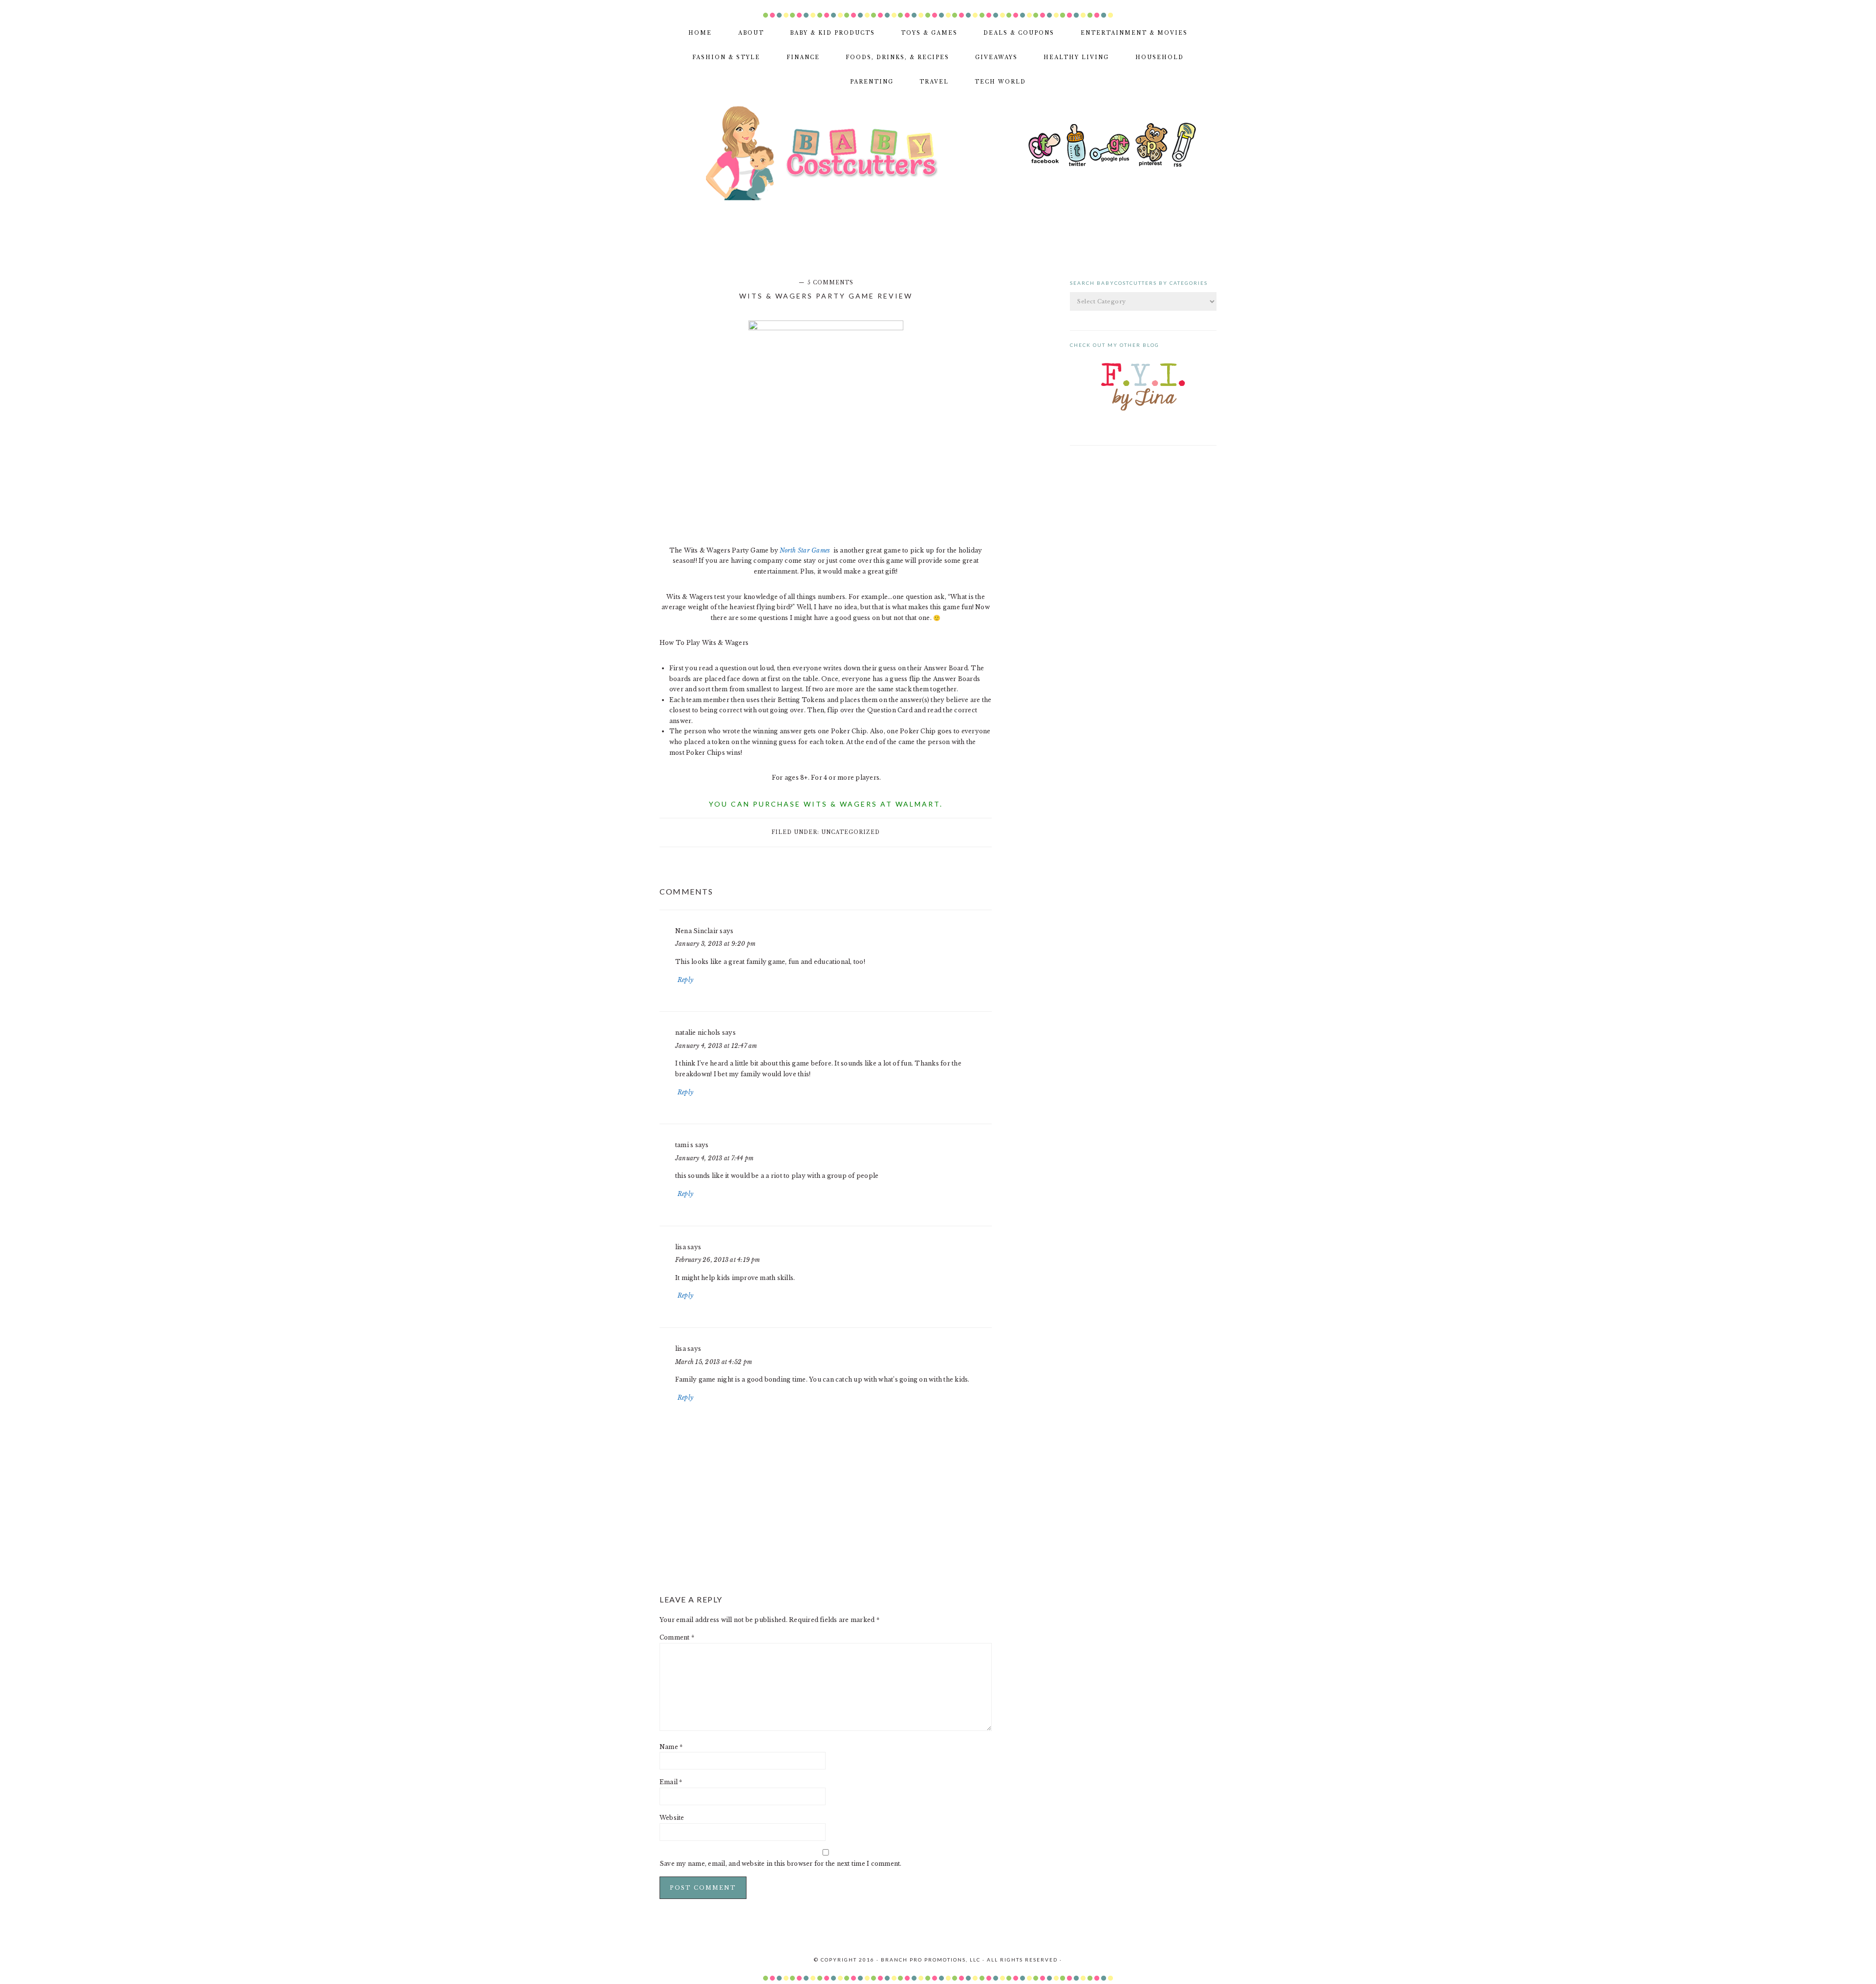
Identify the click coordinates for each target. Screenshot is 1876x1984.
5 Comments (831, 283)
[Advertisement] (938, 4)
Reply (685, 980)
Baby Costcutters (834, 153)
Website (672, 1818)
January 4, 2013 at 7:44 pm (714, 1158)
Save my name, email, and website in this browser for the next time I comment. (780, 1864)
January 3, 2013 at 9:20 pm (715, 944)
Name (671, 1747)
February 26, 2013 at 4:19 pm (718, 1260)
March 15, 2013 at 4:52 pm (714, 1362)
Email (671, 1782)
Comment (677, 1637)
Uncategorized (851, 832)
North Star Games (806, 550)
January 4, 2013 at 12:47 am (716, 1046)
